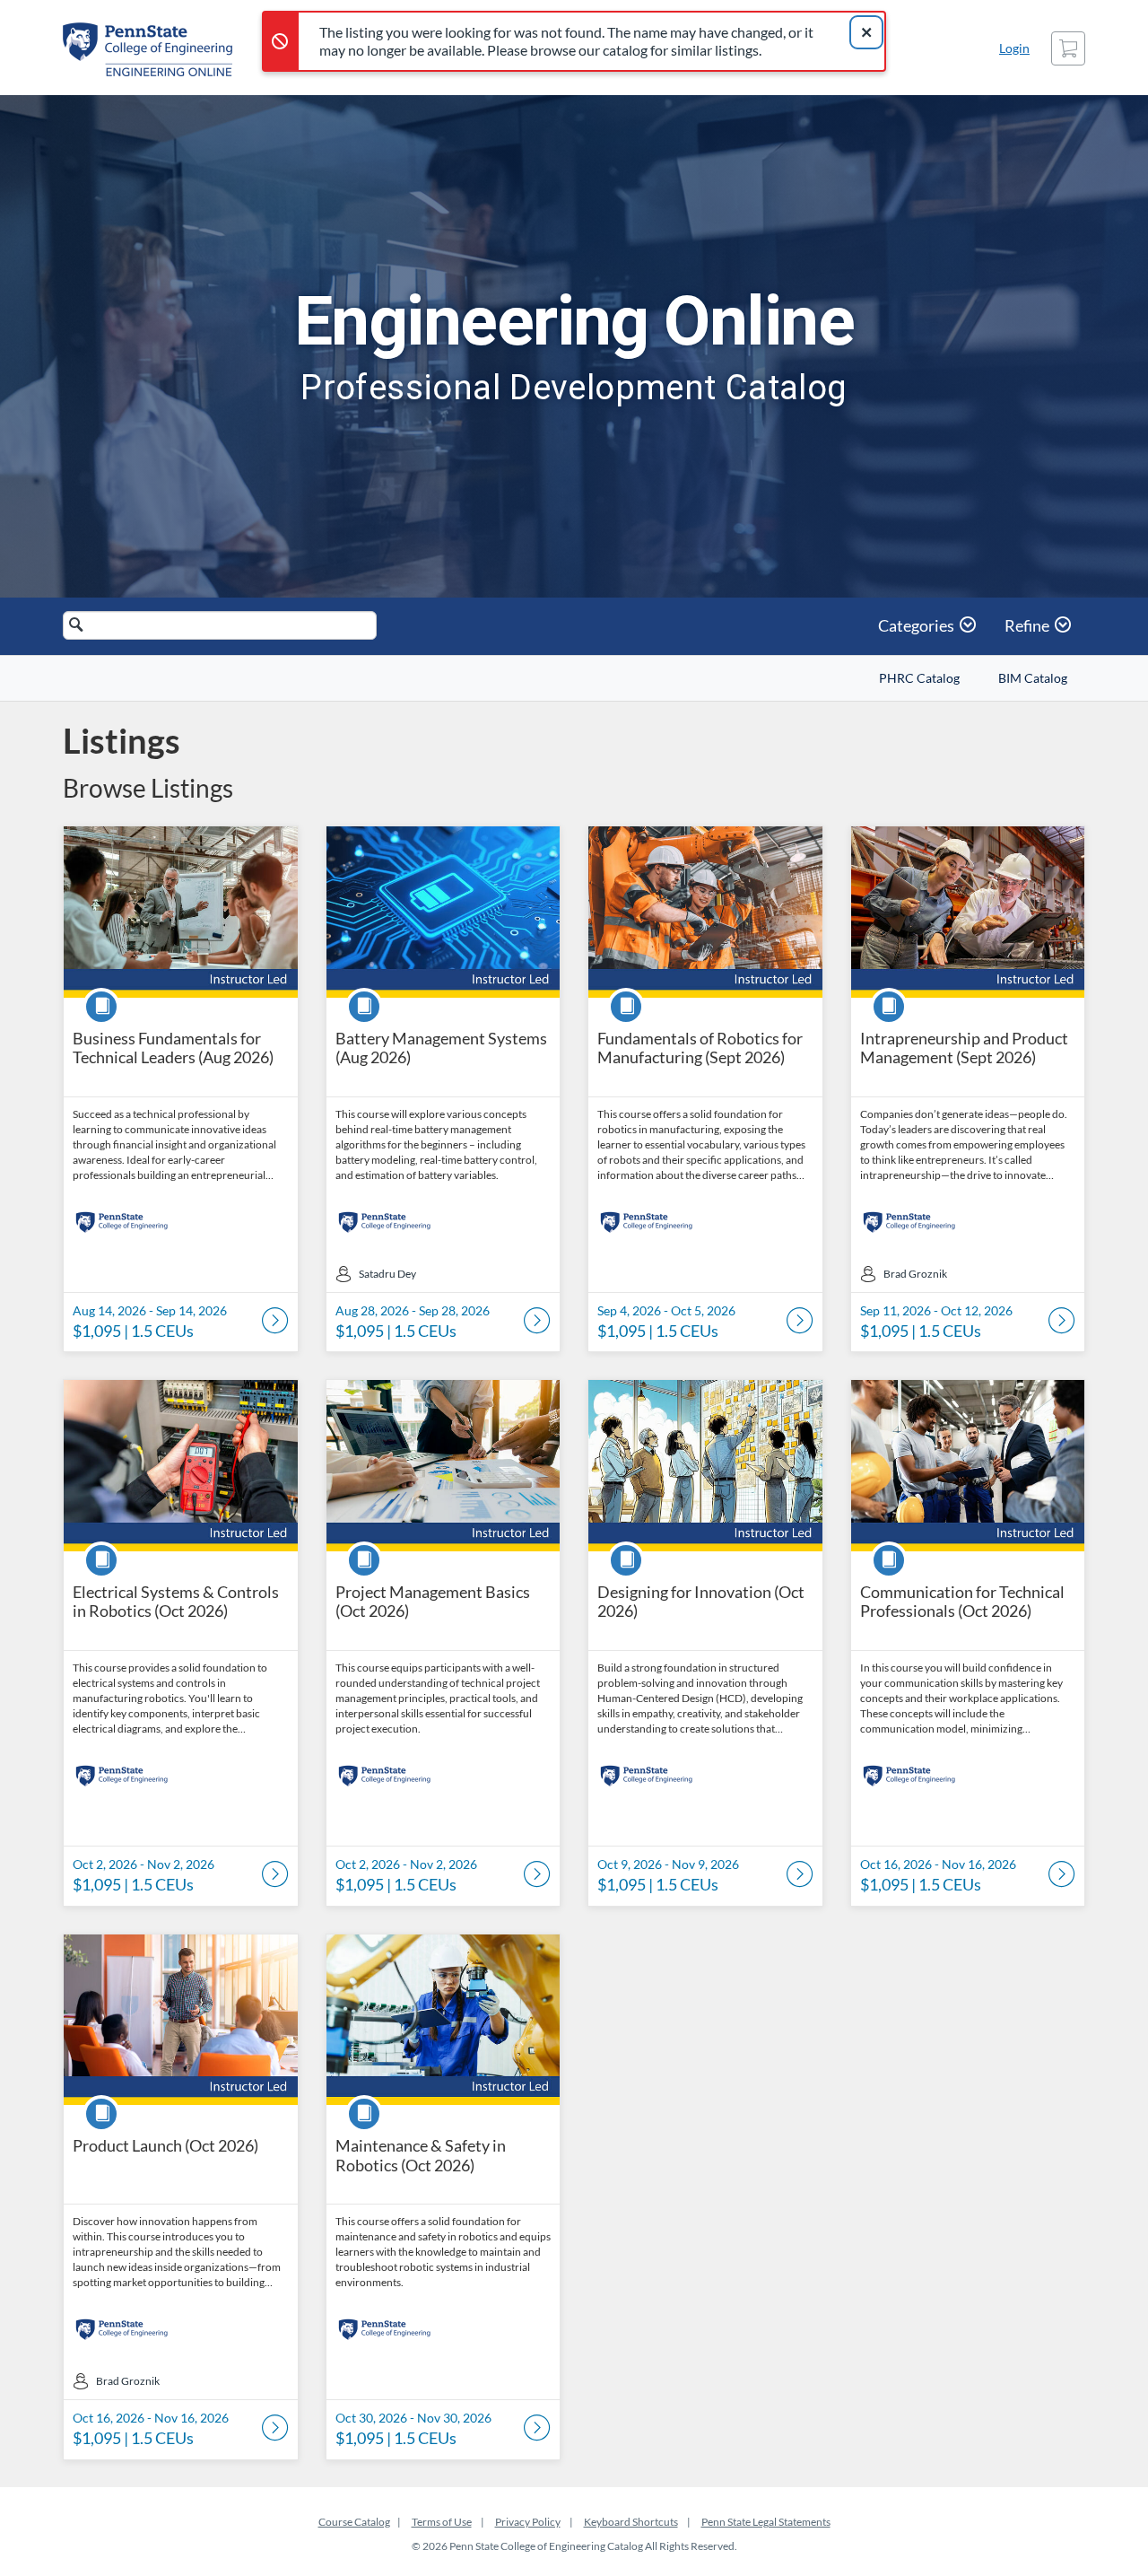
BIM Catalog (1033, 678)
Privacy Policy (528, 2522)
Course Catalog (354, 2522)
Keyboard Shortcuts (631, 2522)
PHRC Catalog (919, 678)
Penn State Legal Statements (766, 2522)
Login (1014, 48)
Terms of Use (442, 2522)
